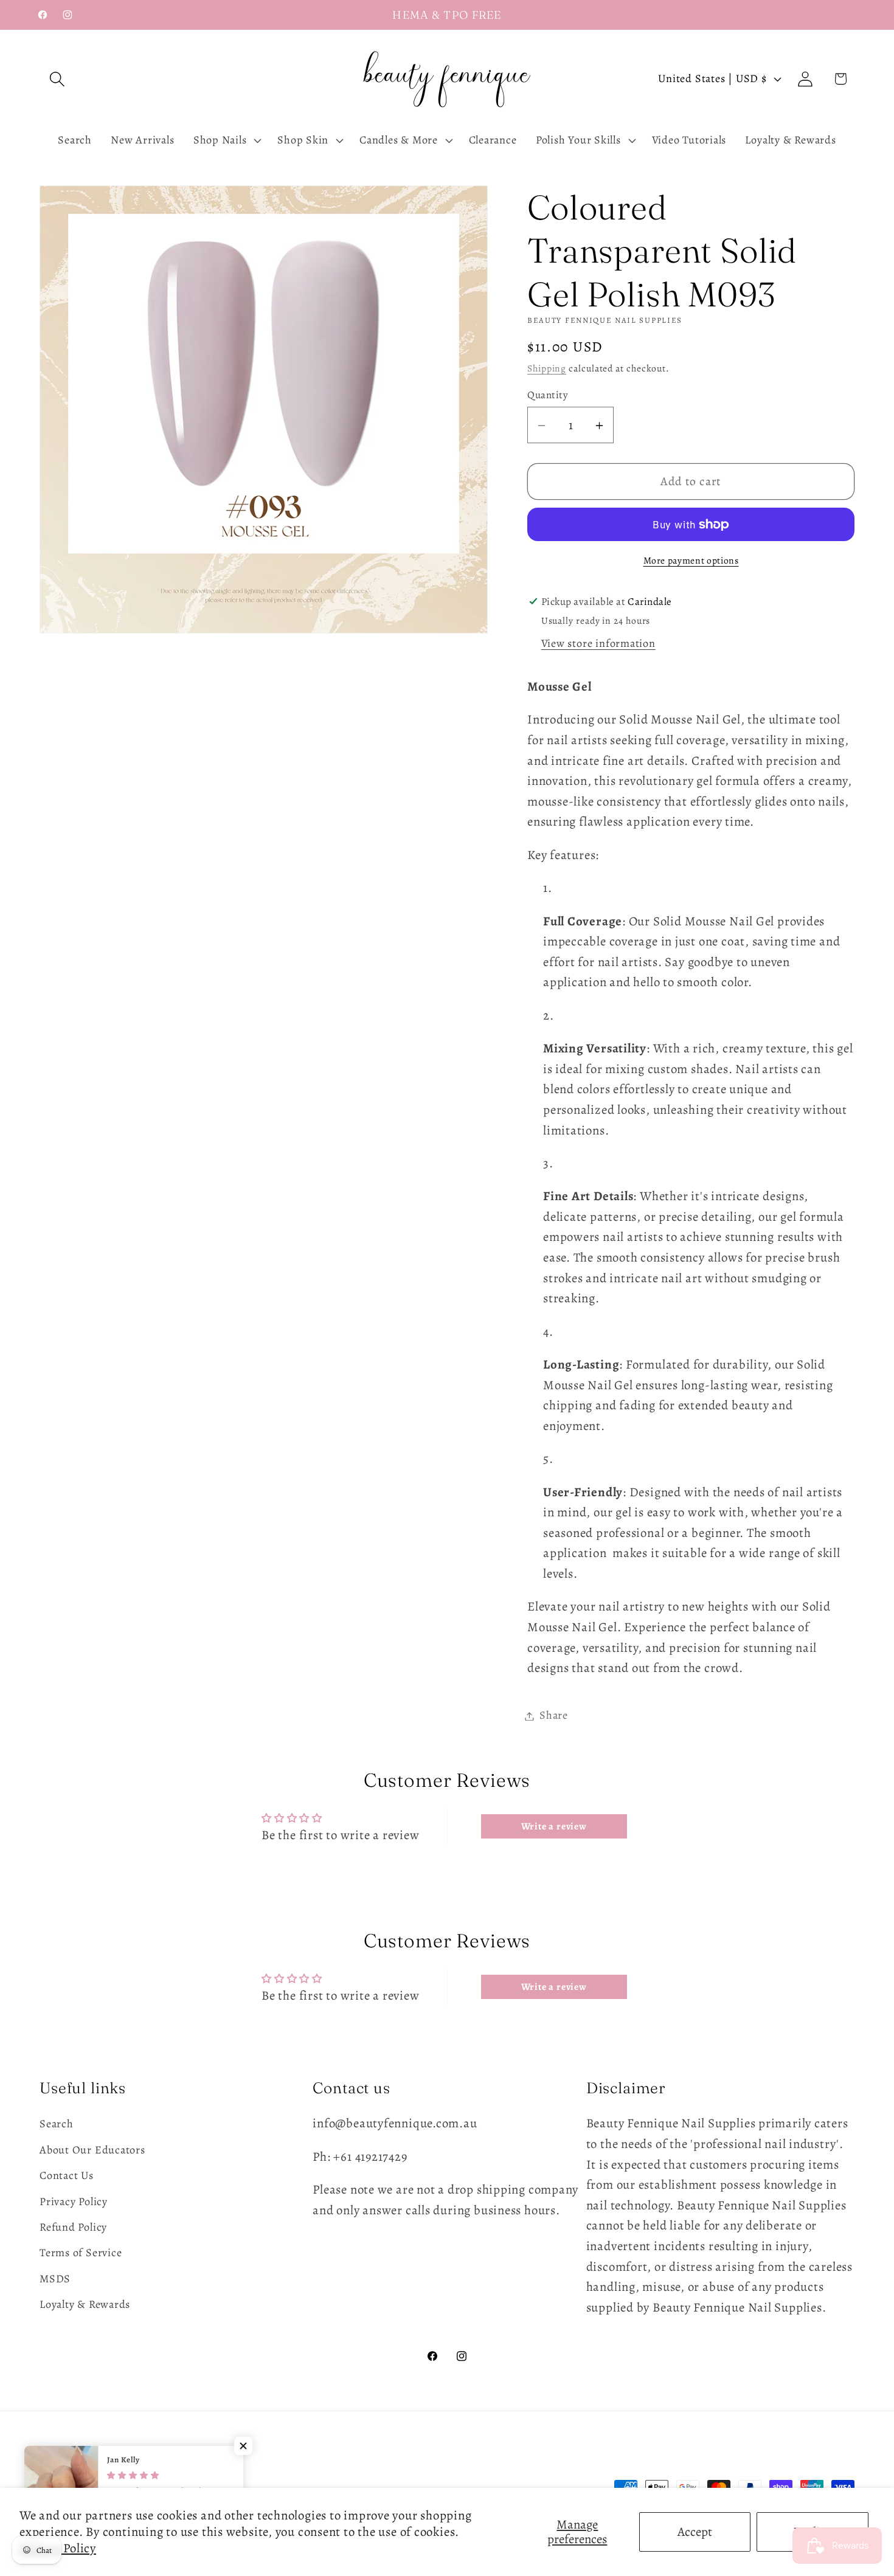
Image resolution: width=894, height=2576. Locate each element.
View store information (598, 644)
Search (57, 2124)
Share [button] (554, 1716)
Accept (695, 2532)
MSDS (55, 2279)
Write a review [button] (554, 1826)
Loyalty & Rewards (85, 2304)
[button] (57, 79)
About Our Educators (92, 2150)
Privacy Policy (74, 2201)
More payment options (691, 561)
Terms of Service (81, 2253)
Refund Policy (73, 2227)
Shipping (547, 369)
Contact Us (67, 2175)
